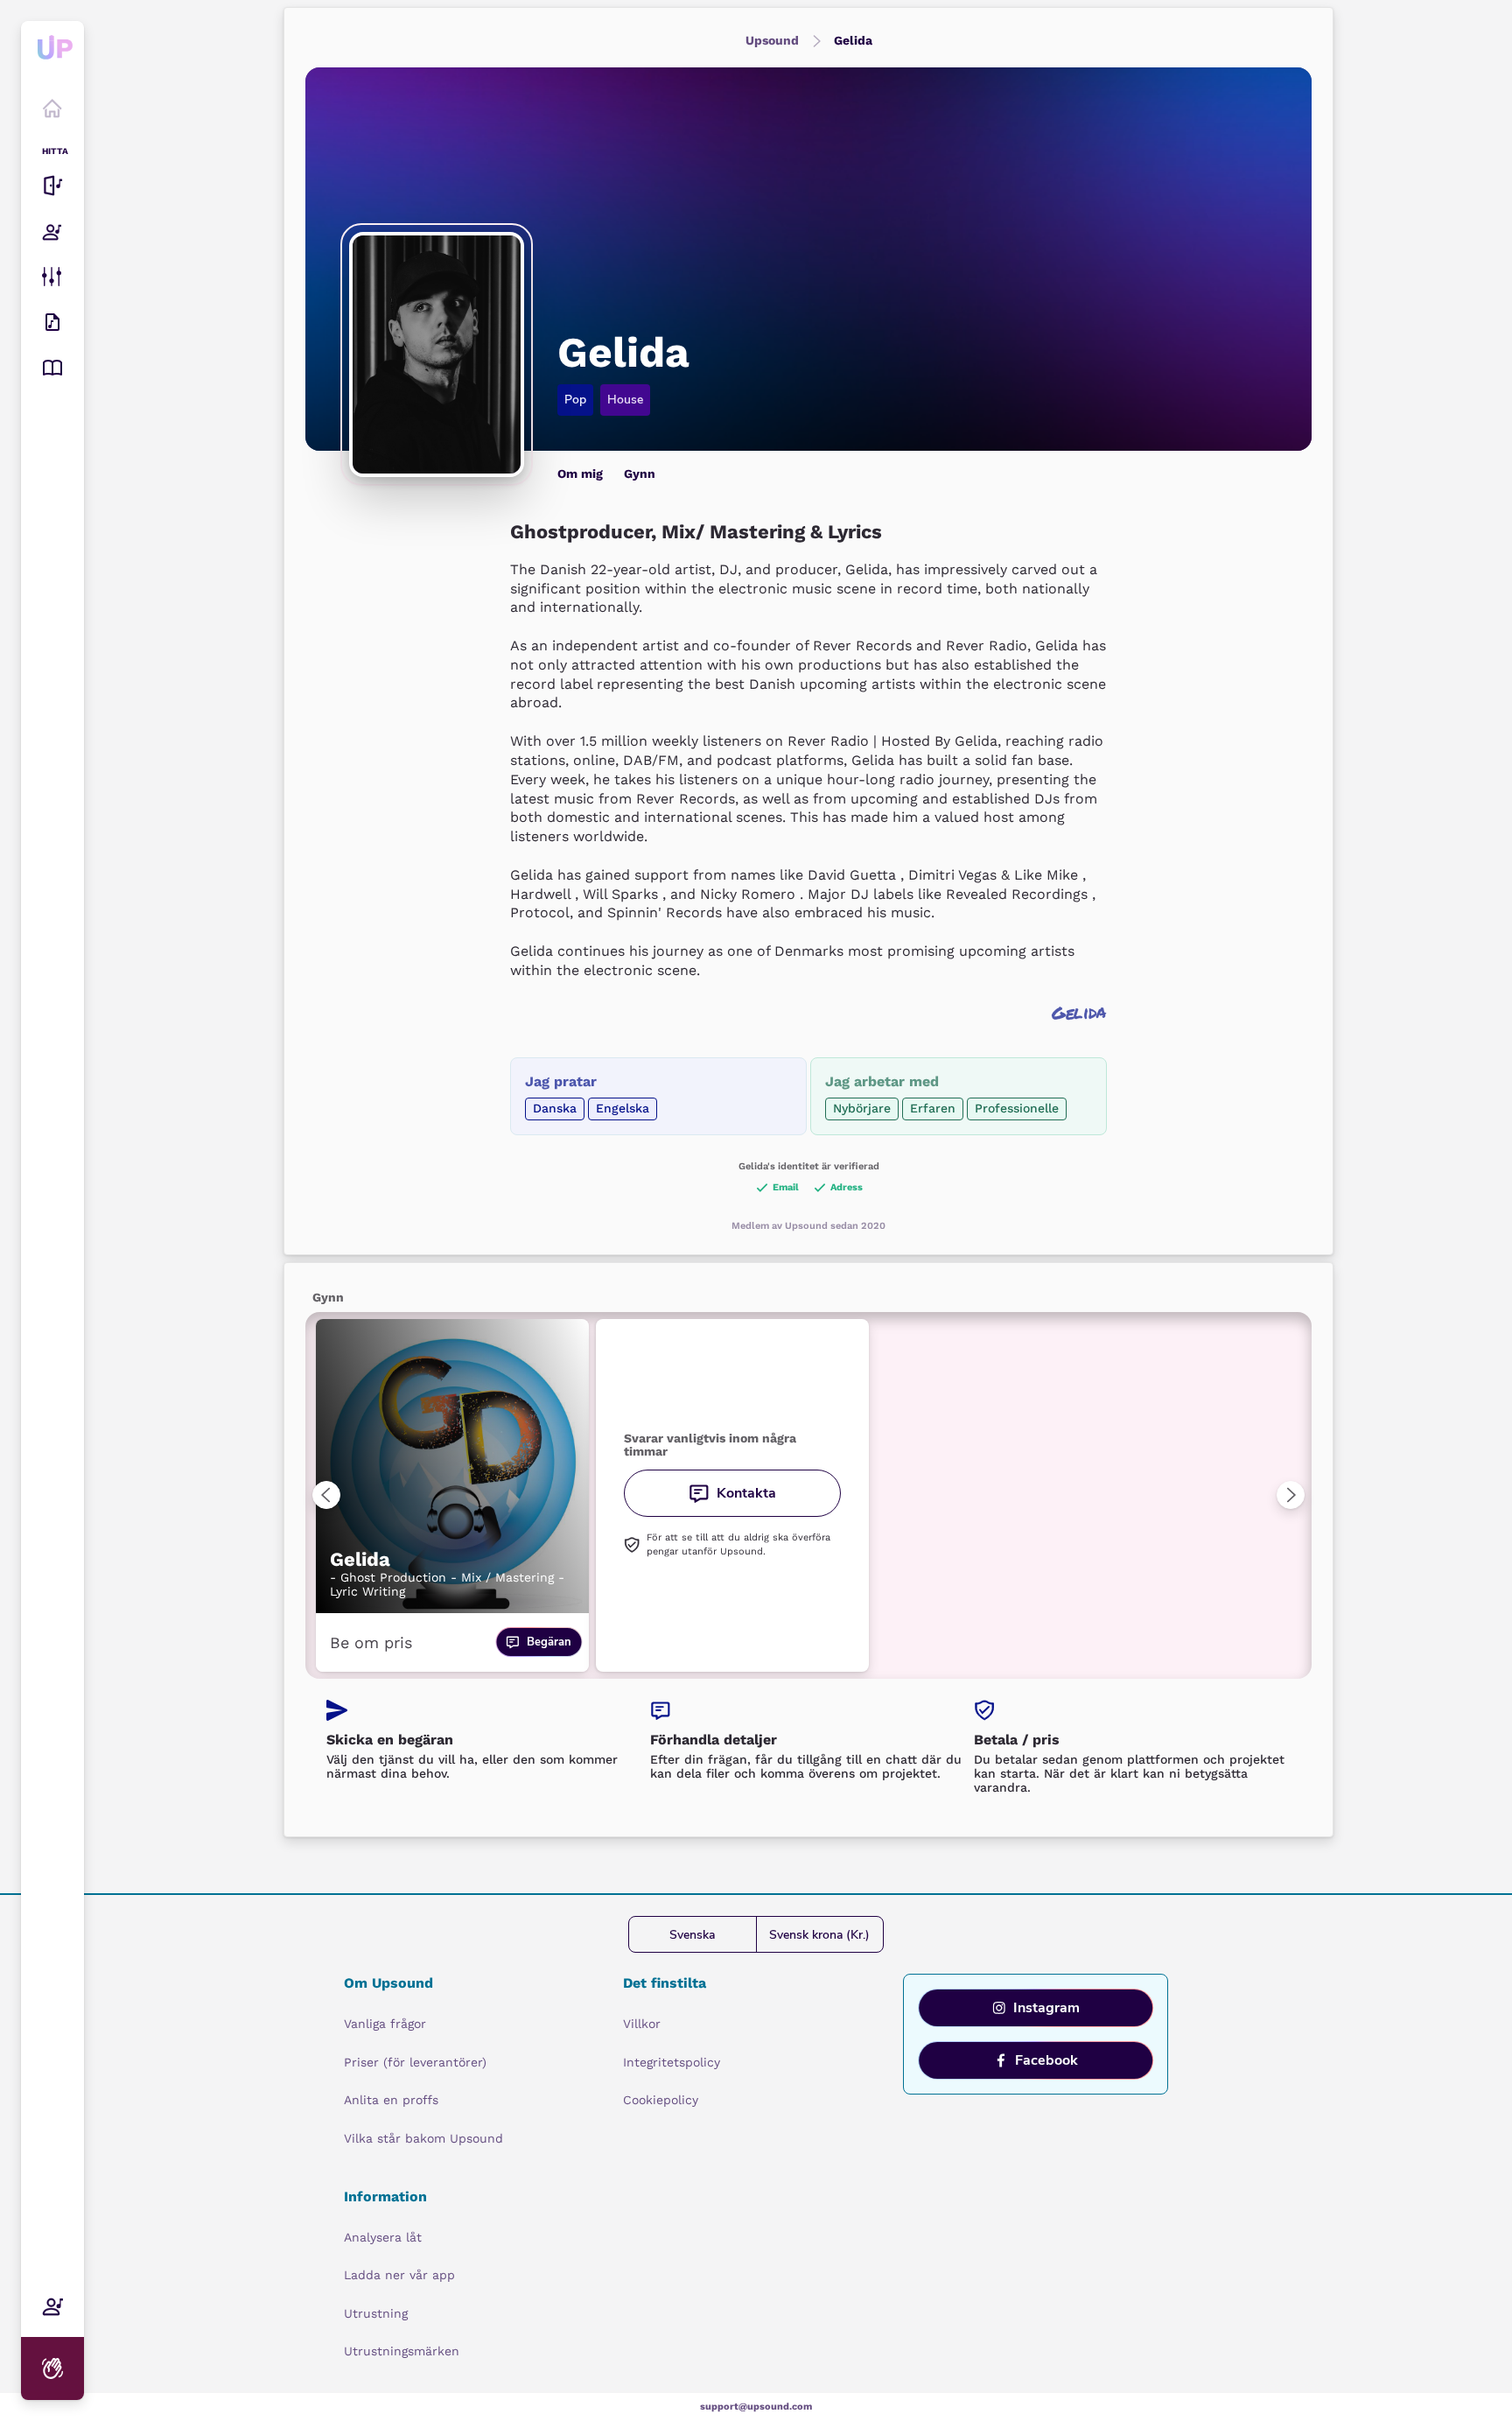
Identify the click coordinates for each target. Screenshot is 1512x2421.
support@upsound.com (756, 2407)
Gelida (853, 40)
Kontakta (746, 1493)
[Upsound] (52, 57)
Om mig (580, 474)
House (625, 400)
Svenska (692, 1935)
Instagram (1046, 2008)
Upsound (772, 40)
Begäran (549, 1642)
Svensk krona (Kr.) (819, 1935)
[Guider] (52, 368)
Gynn (640, 474)
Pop (575, 400)
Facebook (1046, 2060)
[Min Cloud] (52, 322)
